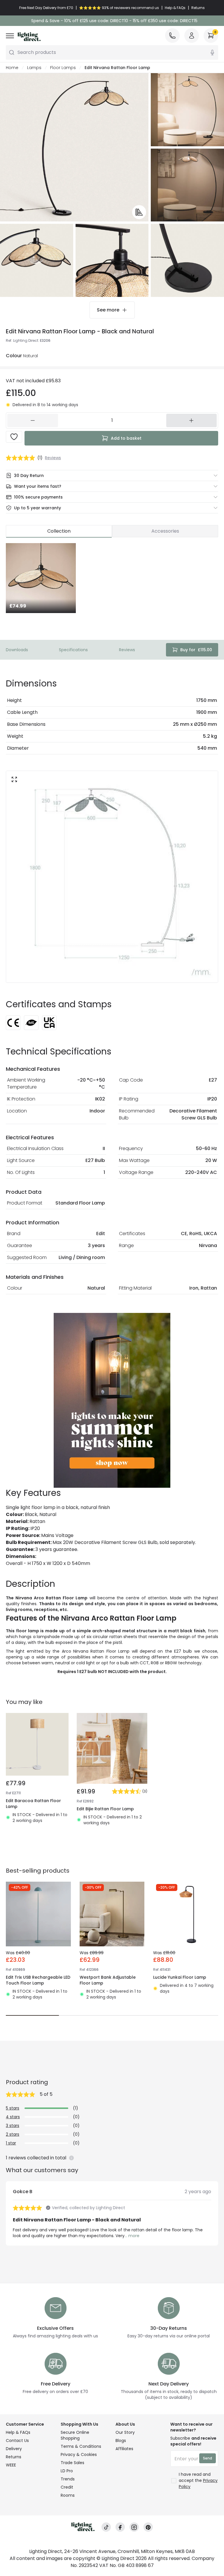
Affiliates (124, 2449)
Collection (59, 531)
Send (208, 2458)
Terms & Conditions (81, 2446)
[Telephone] (172, 36)
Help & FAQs (18, 2432)
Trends (68, 2479)
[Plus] (192, 420)
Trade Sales (72, 2463)
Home (12, 68)
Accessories (165, 531)
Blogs (121, 2441)
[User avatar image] (192, 36)
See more (108, 310)
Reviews (127, 650)
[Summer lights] (112, 1400)
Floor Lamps (63, 68)
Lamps (34, 68)
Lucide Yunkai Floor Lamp (180, 1977)
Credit (67, 2487)
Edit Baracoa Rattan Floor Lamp (33, 1804)
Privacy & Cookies (79, 2454)
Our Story (125, 2432)
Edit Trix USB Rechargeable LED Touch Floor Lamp (38, 1980)
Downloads (17, 650)
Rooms (68, 2495)
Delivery (14, 2449)
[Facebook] (120, 2527)
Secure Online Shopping (75, 2435)
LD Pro (67, 2471)
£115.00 (196, 650)
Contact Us (17, 2441)
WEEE (11, 2465)
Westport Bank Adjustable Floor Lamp (108, 1980)
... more (132, 2236)
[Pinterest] (148, 2527)
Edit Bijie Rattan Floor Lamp (105, 1809)
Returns (14, 2457)
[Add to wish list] (14, 437)
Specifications (73, 650)
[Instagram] (134, 2527)
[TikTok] (106, 2527)
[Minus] (33, 420)
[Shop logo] (29, 37)
